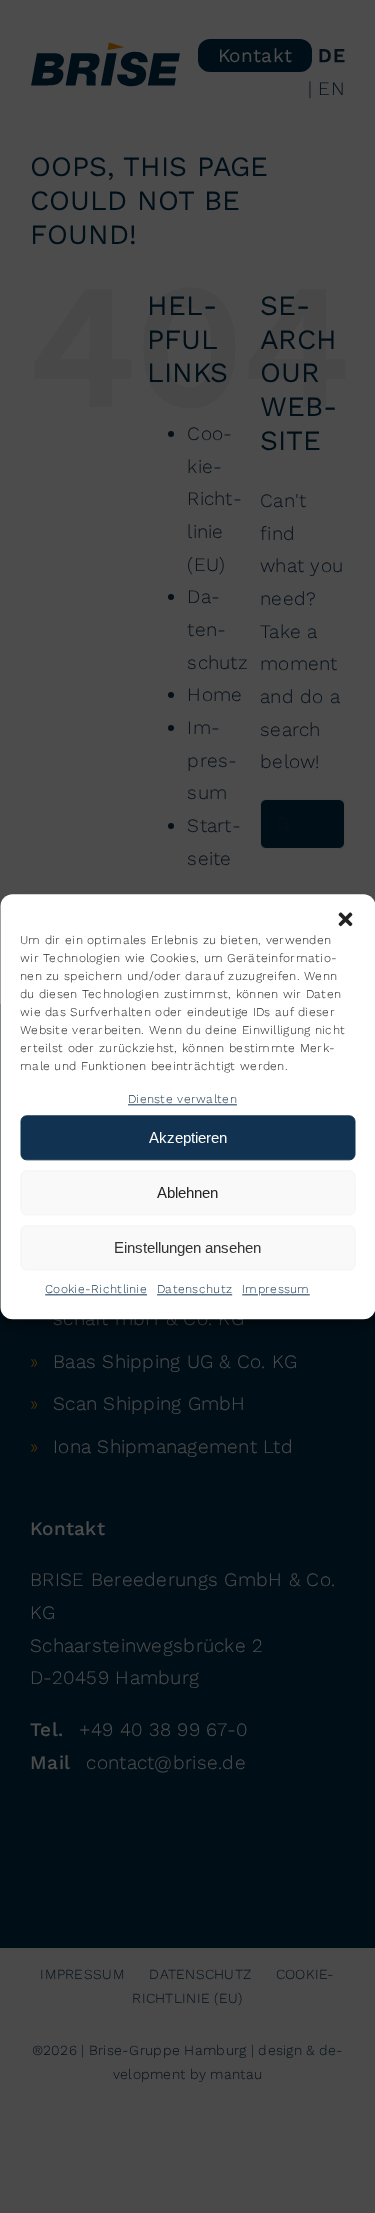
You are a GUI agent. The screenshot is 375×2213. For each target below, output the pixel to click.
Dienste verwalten (182, 1099)
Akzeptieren (188, 1137)
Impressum (276, 1290)
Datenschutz (194, 1290)
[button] (345, 919)
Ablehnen (187, 1192)
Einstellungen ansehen (187, 1247)
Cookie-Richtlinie (96, 1290)
